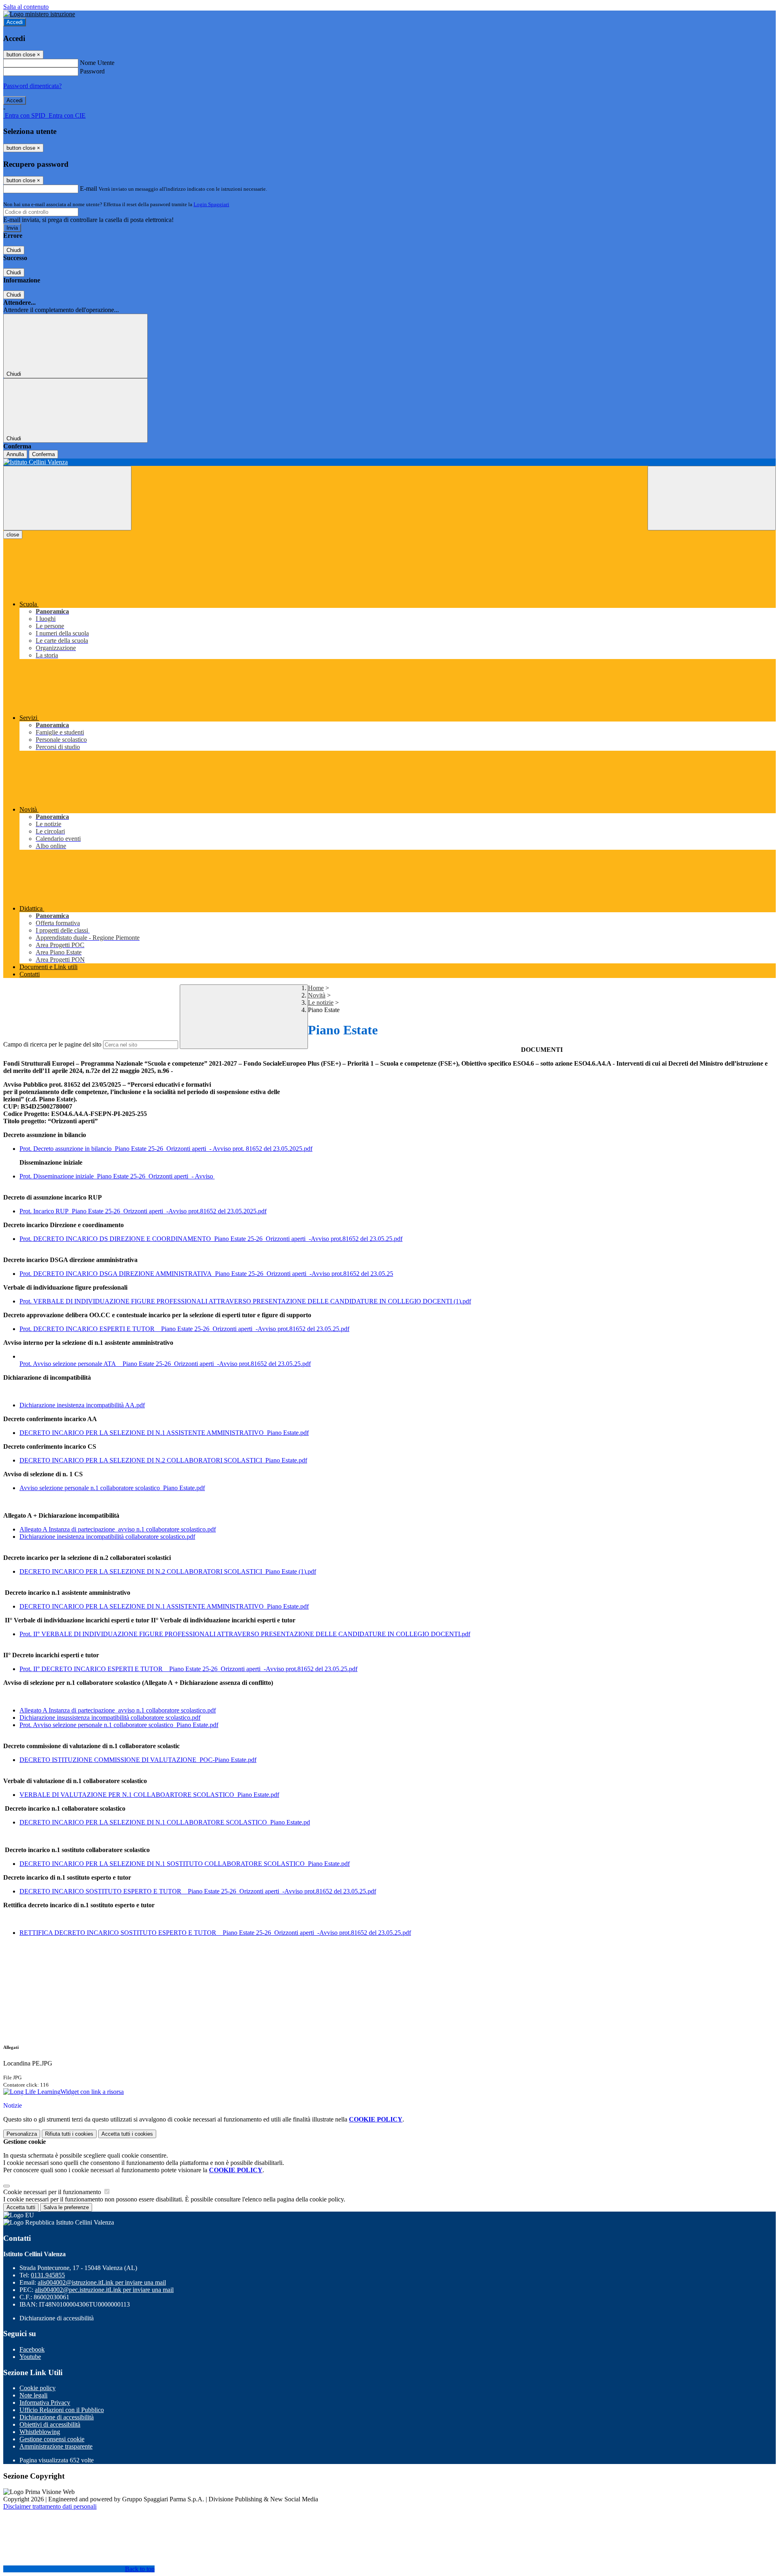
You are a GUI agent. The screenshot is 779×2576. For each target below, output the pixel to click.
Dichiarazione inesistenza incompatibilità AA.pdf (82, 1405)
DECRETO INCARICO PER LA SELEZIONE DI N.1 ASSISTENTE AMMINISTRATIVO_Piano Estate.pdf (164, 1433)
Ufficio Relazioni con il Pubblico (62, 2410)
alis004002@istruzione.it (102, 2282)
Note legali (33, 2395)
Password (92, 71)
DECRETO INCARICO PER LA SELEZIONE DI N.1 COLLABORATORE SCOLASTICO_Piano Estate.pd (165, 1822)
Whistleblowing (40, 2432)
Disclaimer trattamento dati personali (50, 2506)
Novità (317, 995)
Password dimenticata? (32, 86)
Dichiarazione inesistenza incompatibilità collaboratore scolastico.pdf (107, 1537)
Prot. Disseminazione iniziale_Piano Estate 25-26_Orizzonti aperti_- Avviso (117, 1176)
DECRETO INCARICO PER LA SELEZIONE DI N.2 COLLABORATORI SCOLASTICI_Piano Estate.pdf (163, 1460)
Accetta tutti (127, 2134)
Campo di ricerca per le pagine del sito (52, 1044)
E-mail (88, 188)
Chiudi (14, 250)
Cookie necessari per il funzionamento (53, 2192)
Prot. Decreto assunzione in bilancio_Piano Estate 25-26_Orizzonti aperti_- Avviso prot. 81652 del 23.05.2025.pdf (166, 1149)
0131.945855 (48, 2275)
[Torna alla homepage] (389, 462)
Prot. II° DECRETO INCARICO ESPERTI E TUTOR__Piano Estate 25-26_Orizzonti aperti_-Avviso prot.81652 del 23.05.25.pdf (188, 1669)
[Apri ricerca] (712, 498)
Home (316, 988)
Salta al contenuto (26, 7)
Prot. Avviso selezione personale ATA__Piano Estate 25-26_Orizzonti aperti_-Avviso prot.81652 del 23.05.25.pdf (165, 1364)
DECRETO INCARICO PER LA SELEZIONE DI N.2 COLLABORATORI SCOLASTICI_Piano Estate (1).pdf (168, 1571)
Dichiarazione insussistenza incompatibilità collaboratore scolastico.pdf (110, 1718)
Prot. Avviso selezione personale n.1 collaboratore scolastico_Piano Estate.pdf (119, 1725)
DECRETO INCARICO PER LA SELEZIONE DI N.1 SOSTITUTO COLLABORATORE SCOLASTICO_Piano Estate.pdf (185, 1864)
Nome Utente (97, 63)
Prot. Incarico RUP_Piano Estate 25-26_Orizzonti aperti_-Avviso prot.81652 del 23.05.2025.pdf (143, 1211)
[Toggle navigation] (67, 498)
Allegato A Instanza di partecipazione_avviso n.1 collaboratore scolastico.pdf (118, 1529)
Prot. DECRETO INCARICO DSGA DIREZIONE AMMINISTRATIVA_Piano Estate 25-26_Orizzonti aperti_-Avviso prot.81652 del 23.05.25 (206, 1274)
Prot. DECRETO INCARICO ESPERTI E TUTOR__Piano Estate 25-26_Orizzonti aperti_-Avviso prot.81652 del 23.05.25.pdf (184, 1329)
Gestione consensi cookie (52, 2439)
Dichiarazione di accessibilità (57, 2417)
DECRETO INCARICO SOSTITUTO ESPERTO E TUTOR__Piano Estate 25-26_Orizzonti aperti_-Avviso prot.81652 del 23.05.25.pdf (198, 1891)
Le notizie (321, 1003)
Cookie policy (38, 2388)
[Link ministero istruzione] (39, 14)
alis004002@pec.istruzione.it (104, 2290)
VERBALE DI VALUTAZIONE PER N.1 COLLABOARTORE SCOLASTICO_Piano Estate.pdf (149, 1795)
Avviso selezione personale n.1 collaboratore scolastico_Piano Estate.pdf (112, 1488)
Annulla (15, 454)
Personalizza (22, 2134)
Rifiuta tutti (69, 2134)
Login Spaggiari (211, 204)
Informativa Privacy (45, 2403)
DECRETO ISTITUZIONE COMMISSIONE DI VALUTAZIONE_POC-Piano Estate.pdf (138, 1760)
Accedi (15, 22)
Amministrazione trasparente (56, 2446)
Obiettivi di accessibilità (50, 2424)
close (13, 535)
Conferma (43, 454)
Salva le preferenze (66, 2207)
